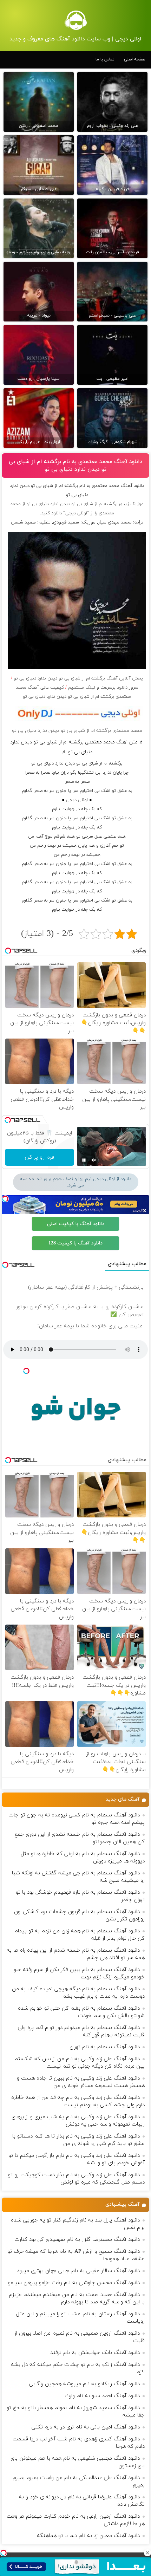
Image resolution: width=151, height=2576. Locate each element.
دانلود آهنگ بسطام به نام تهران (105, 2047)
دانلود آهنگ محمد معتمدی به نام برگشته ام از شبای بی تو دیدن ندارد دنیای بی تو (76, 466)
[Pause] (84, 1160)
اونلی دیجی (77, 800)
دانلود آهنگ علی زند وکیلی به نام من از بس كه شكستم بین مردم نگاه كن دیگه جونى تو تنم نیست (80, 2063)
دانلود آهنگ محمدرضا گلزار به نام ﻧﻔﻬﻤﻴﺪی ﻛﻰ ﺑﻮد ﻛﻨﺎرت (77, 2240)
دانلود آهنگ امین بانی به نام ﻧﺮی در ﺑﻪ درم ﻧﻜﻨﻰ (86, 2427)
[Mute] (94, 1160)
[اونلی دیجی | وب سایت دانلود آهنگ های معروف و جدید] (76, 20)
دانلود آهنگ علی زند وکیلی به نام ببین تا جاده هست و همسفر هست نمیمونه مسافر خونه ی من (81, 2082)
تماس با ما (105, 59)
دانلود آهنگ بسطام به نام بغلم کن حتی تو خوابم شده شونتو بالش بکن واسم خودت (81, 2012)
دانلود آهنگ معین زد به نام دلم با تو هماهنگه (88, 2536)
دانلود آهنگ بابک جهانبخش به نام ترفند (95, 2353)
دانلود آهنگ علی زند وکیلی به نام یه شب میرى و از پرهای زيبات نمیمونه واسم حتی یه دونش (78, 2121)
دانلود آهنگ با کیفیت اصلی (76, 1224)
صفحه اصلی (134, 59)
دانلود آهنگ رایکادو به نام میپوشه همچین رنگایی (84, 2384)
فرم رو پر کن (40, 1157)
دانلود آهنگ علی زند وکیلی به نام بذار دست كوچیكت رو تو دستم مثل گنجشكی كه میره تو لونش (76, 2179)
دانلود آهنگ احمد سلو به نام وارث (102, 2396)
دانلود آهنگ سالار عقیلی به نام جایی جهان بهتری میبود (78, 2271)
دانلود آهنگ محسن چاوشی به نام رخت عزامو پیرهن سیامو (74, 2283)
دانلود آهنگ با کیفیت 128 (75, 1243)
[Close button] (147, 2553)
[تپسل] (4, 2553)
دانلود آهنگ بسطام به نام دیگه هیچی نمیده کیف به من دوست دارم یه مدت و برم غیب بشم (78, 1993)
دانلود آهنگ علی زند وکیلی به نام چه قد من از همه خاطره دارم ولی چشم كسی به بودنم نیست (78, 2101)
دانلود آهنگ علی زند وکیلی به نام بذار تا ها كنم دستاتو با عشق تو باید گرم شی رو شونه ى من (78, 2140)
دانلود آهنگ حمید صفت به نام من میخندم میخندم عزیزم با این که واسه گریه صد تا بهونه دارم (77, 2298)
